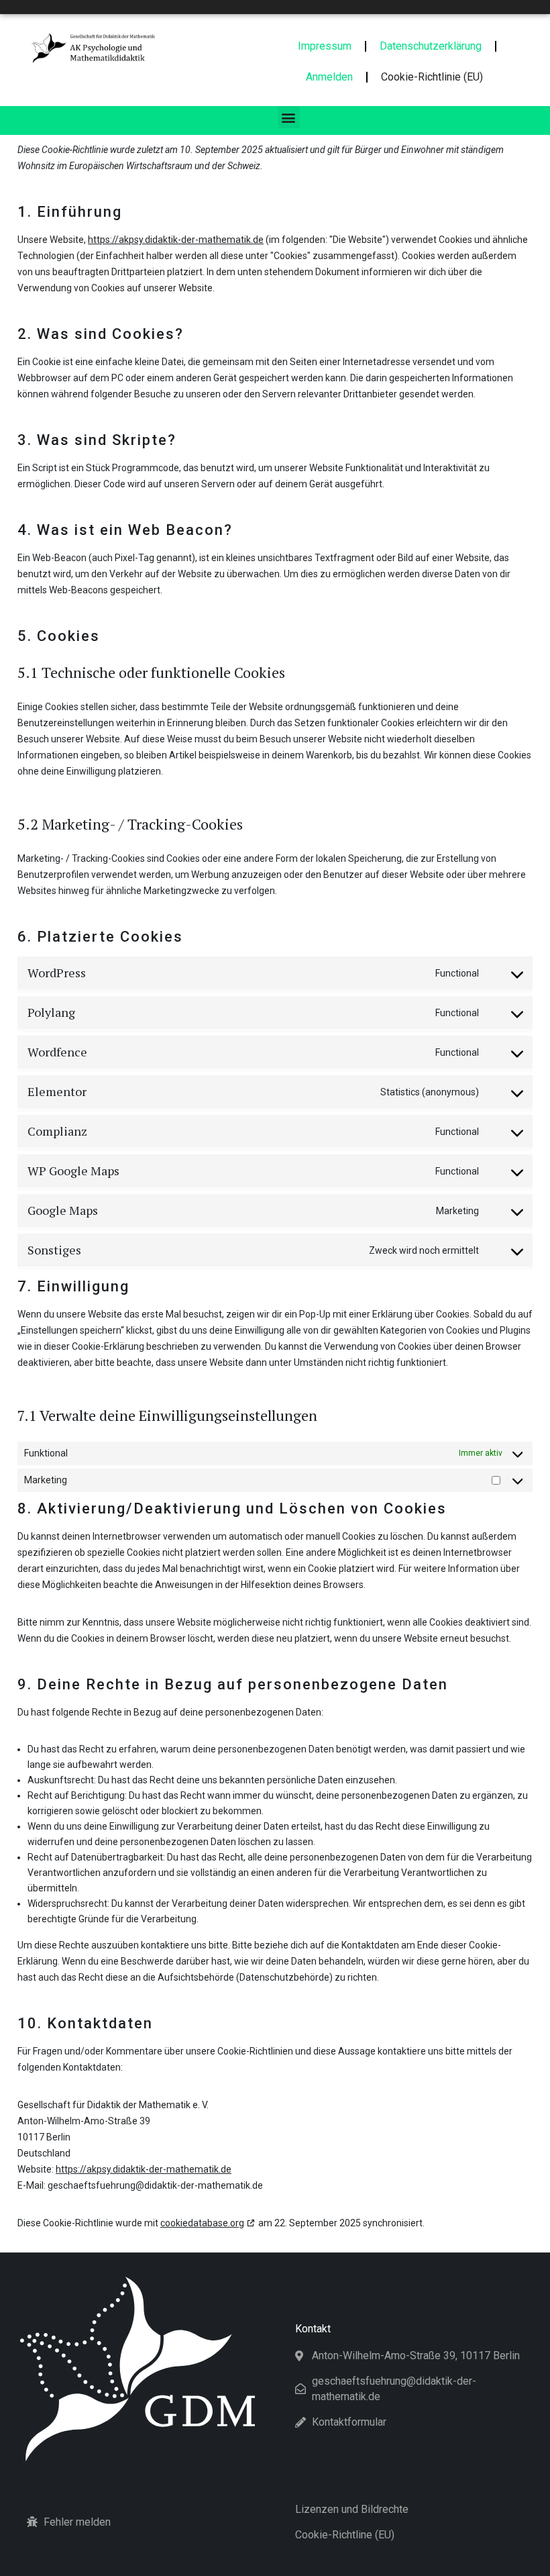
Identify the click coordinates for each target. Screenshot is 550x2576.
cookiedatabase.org (202, 2223)
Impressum (325, 46)
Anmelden (329, 77)
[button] (289, 117)
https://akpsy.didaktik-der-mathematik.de (176, 240)
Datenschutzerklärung (431, 46)
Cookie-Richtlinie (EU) (432, 77)
